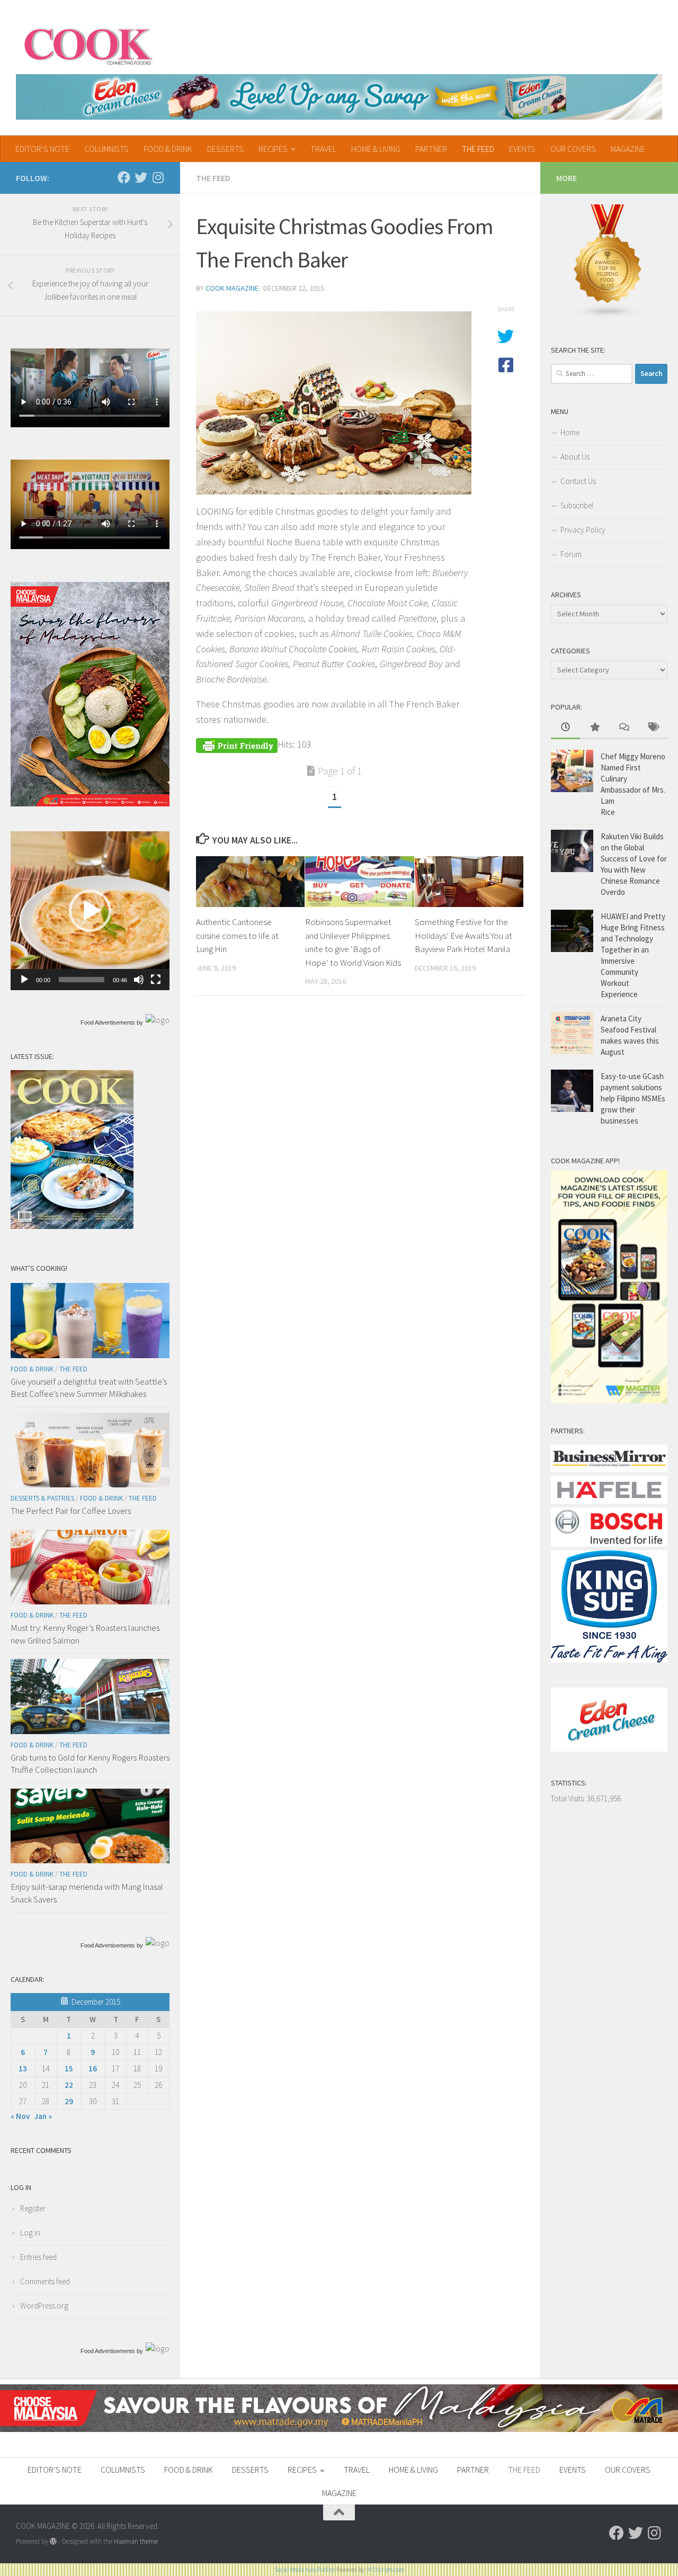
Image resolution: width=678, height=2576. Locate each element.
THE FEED (478, 149)
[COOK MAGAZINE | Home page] (88, 45)
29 (69, 2101)
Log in (30, 2233)
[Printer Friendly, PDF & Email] (237, 744)
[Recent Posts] (565, 728)
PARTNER (431, 149)
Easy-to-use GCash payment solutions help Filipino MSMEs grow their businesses (633, 1098)
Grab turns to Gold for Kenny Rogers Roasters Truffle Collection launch (90, 1764)
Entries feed (38, 2257)
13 (23, 2068)
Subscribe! (577, 505)
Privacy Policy (583, 530)
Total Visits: (569, 1798)
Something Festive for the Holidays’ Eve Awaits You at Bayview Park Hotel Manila (463, 935)
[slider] (82, 980)
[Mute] (139, 980)
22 (69, 2085)
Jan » (43, 2116)
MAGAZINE (628, 149)
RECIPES (273, 149)
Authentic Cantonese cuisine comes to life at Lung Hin (237, 935)
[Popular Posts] (595, 728)
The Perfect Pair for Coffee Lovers (71, 1511)
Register (33, 2208)
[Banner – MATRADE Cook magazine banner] (339, 2429)
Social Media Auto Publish (305, 2570)
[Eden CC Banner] (339, 97)
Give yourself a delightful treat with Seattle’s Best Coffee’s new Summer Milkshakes (89, 1388)
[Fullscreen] (156, 980)
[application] (90, 911)
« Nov (20, 2116)
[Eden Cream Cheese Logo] (609, 1749)
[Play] (24, 980)
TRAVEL (323, 149)
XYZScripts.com (386, 2570)
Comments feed (45, 2281)
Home (570, 432)
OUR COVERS (573, 149)
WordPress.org (44, 2306)
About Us (575, 457)
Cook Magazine (232, 288)
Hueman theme (136, 2541)
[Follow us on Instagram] (158, 177)
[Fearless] (90, 804)
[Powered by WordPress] (53, 2541)
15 (69, 2068)
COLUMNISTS (106, 149)
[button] (90, 911)
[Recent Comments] (624, 728)
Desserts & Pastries (42, 1498)
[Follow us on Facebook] (124, 177)
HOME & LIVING (376, 149)
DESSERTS (225, 149)
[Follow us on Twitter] (141, 177)
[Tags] (653, 728)
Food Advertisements (108, 1022)
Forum (571, 554)
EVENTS (522, 149)
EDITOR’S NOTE (42, 149)
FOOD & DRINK (168, 149)
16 (93, 2068)
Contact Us (578, 481)
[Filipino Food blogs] (608, 316)
